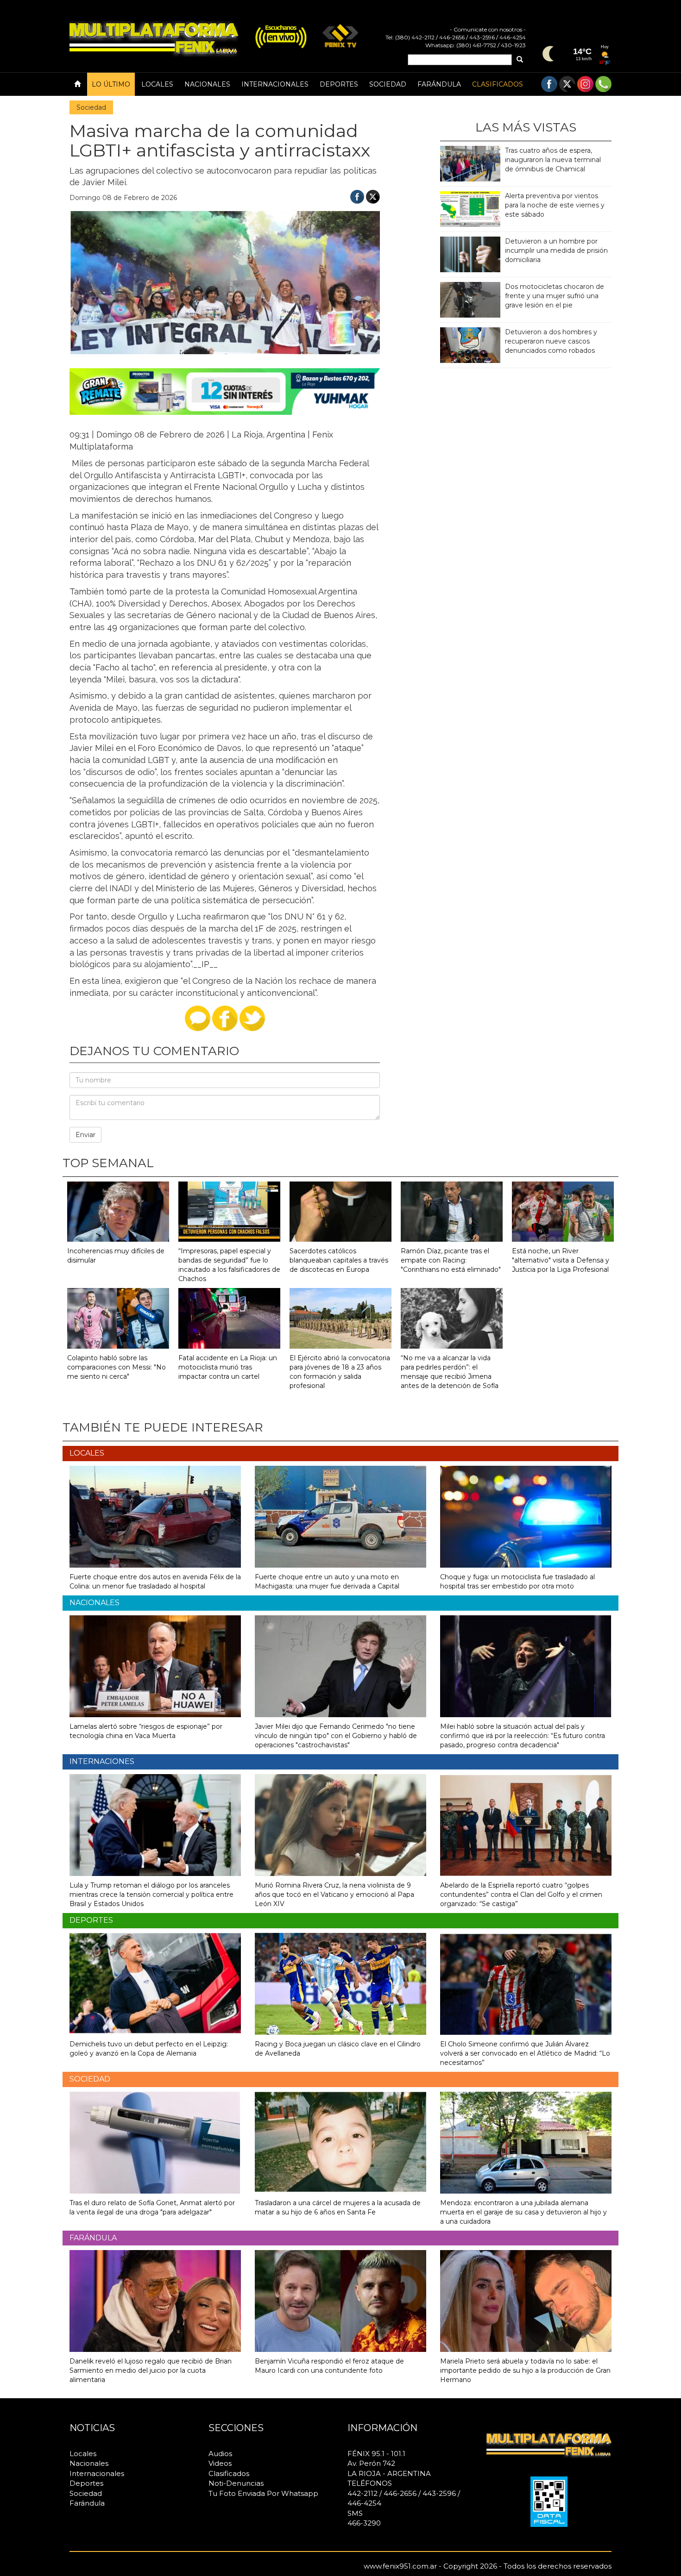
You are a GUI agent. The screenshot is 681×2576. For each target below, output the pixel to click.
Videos (220, 2463)
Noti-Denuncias (236, 2483)
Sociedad (388, 84)
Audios (220, 2454)
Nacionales (207, 84)
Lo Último (111, 84)
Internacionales (275, 84)
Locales (157, 84)
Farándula (439, 84)
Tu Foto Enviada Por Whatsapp (263, 2493)
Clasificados (498, 84)
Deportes (339, 84)
